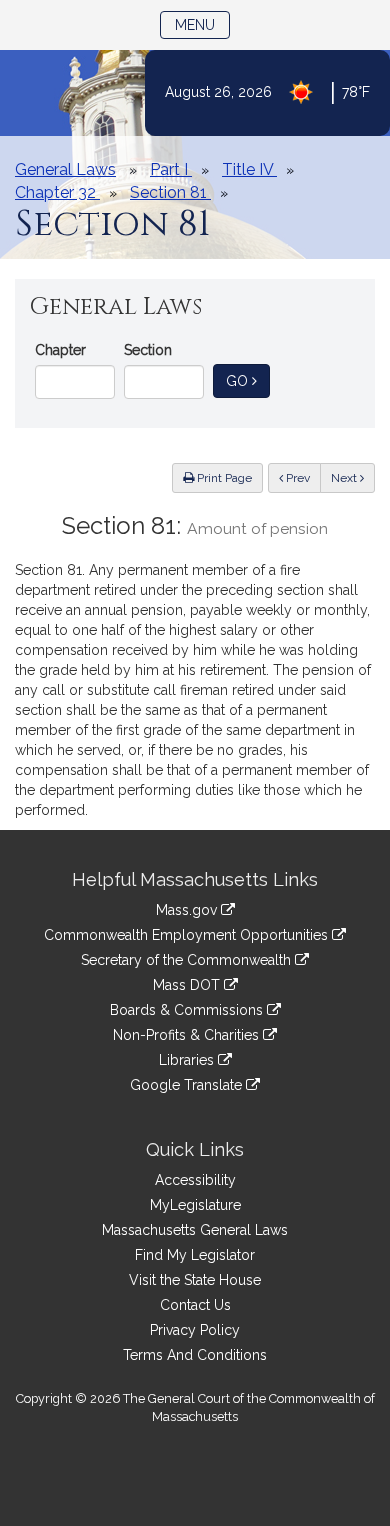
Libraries (188, 1060)
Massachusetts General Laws (195, 1230)
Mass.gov (188, 910)
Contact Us (195, 1305)
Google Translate (188, 1085)
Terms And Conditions (195, 1355)
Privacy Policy (195, 1330)
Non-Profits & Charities (188, 1035)
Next (345, 478)
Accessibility (195, 1180)
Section (148, 350)
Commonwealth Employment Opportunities (188, 935)
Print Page (223, 478)
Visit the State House (195, 1280)
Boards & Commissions (188, 1010)
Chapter (60, 350)
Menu (202, 24)
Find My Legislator (195, 1255)
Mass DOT (188, 985)
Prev (302, 477)
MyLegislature (195, 1205)
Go (248, 380)
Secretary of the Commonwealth (188, 960)
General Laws (65, 169)
